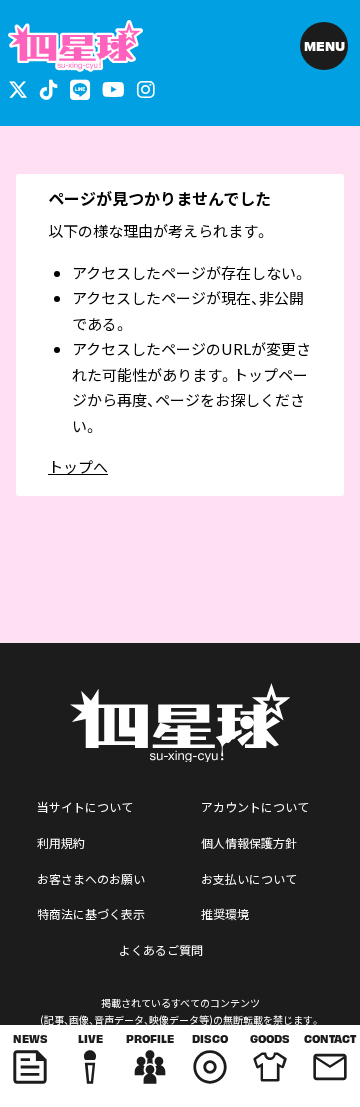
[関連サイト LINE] (80, 88)
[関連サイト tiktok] (49, 88)
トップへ (78, 466)
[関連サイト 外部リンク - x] (18, 88)
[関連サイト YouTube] (113, 88)
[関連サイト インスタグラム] (146, 88)
